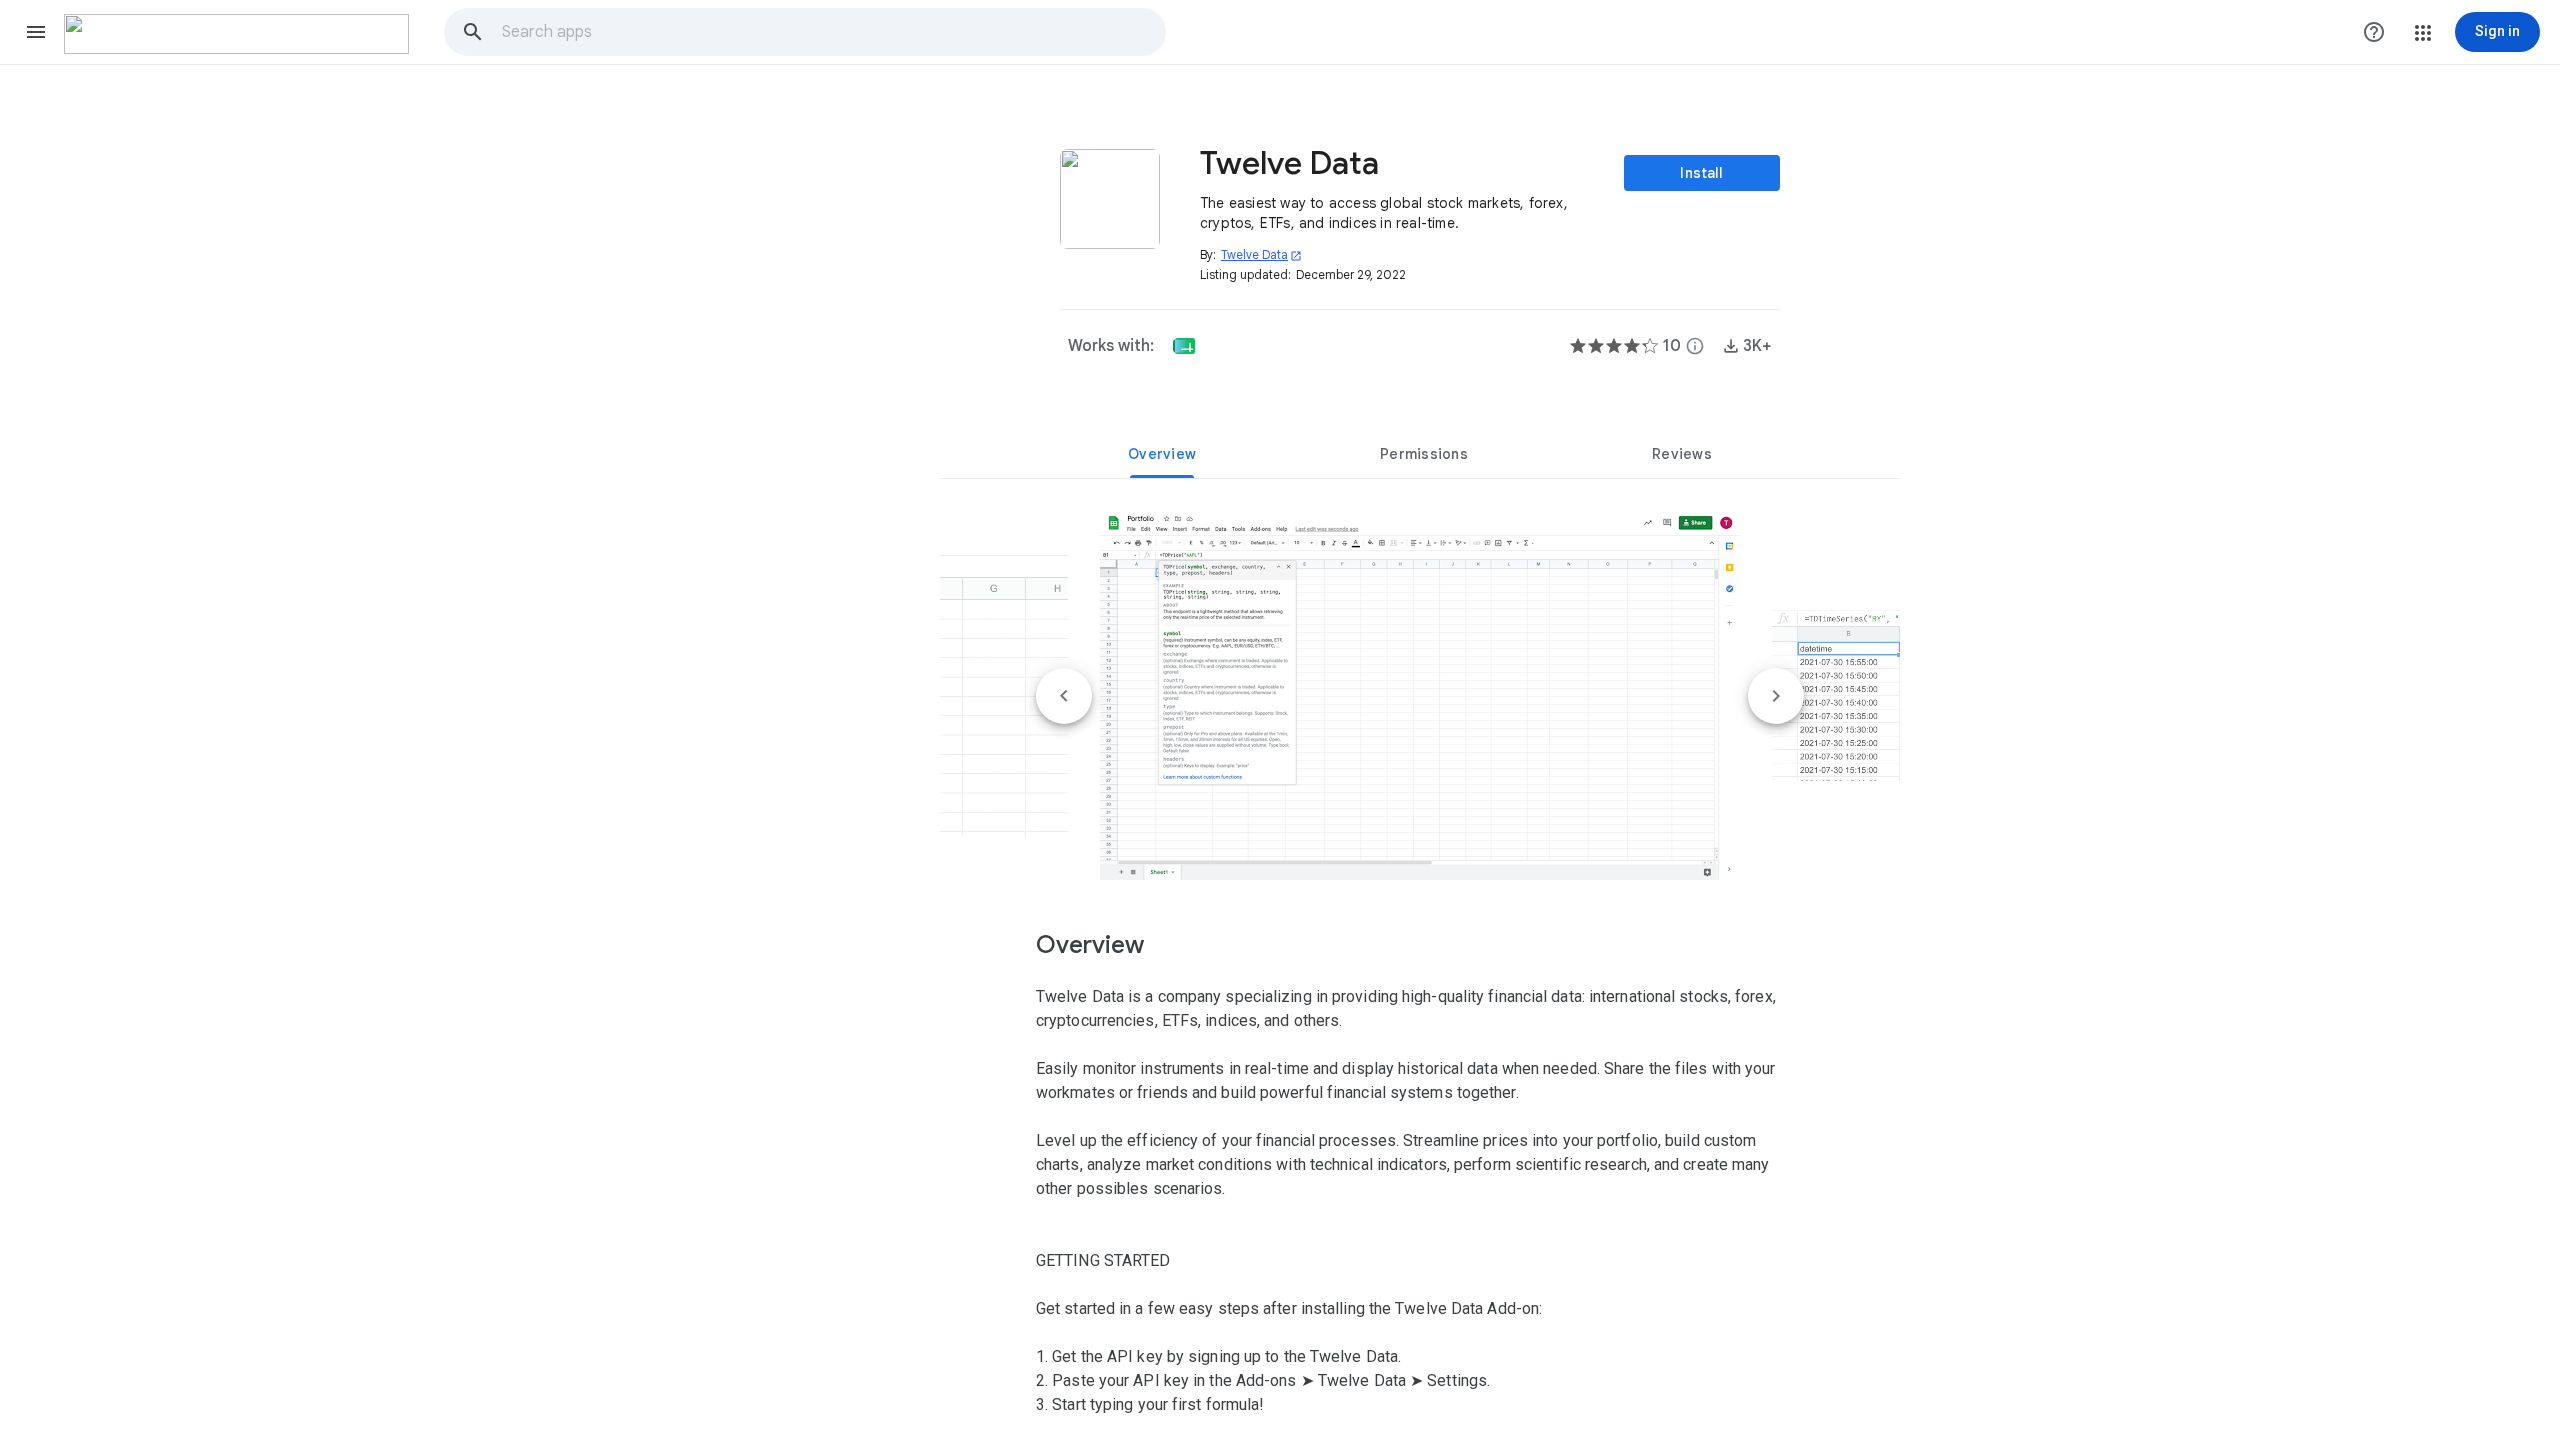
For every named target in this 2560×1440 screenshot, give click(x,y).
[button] (36, 32)
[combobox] (833, 32)
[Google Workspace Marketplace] (236, 34)
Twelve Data (1261, 254)
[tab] (1162, 454)
